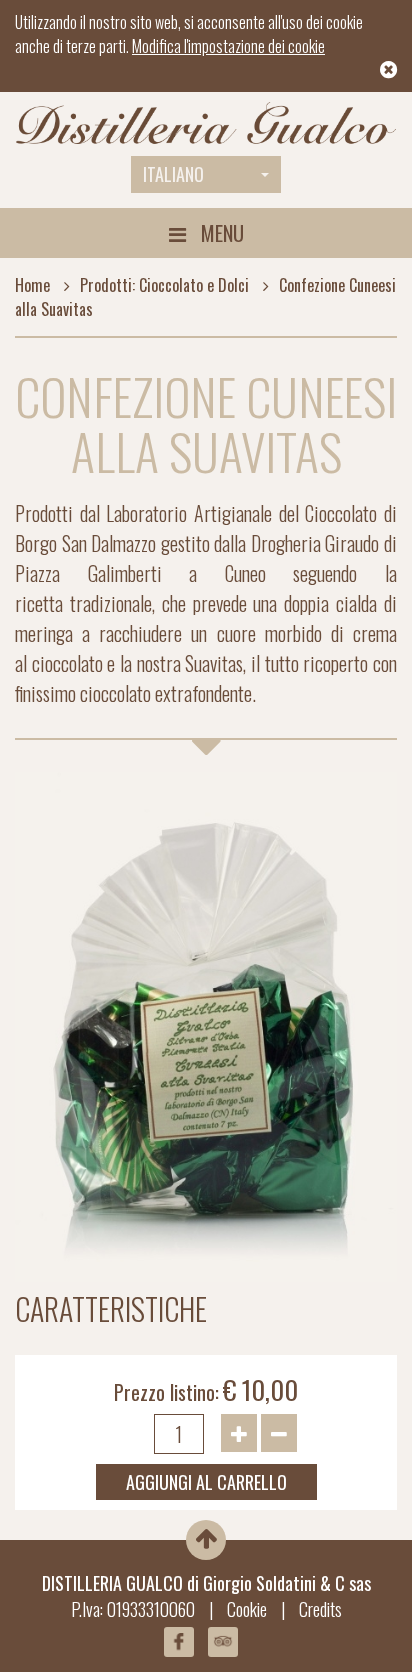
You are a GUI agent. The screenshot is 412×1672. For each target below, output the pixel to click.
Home (32, 285)
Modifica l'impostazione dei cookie (228, 46)
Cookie (247, 1609)
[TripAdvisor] (223, 1642)
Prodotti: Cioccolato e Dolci (164, 285)
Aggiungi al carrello (206, 1482)
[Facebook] (179, 1642)
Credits (320, 1609)
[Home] (206, 124)
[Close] (388, 70)
